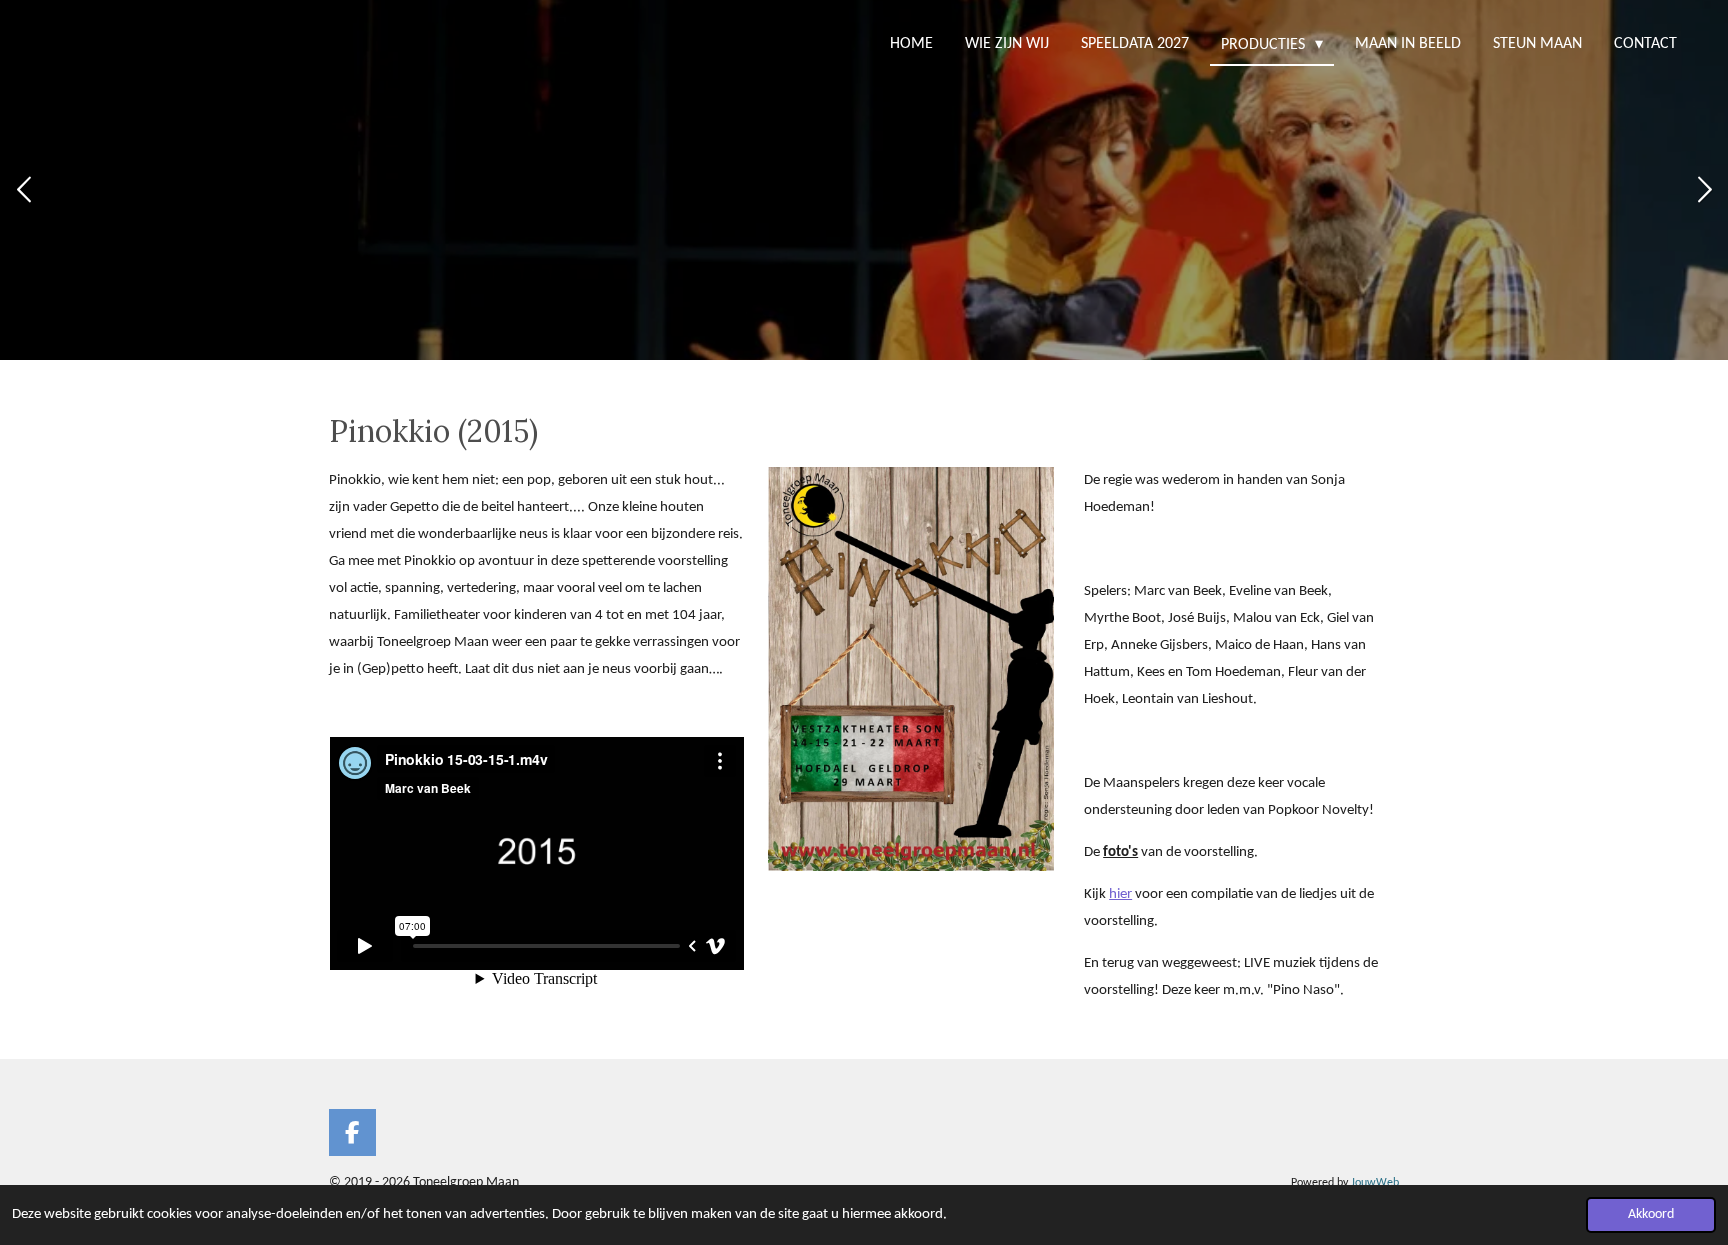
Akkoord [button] (1651, 1214)
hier (1120, 894)
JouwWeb (1375, 1183)
